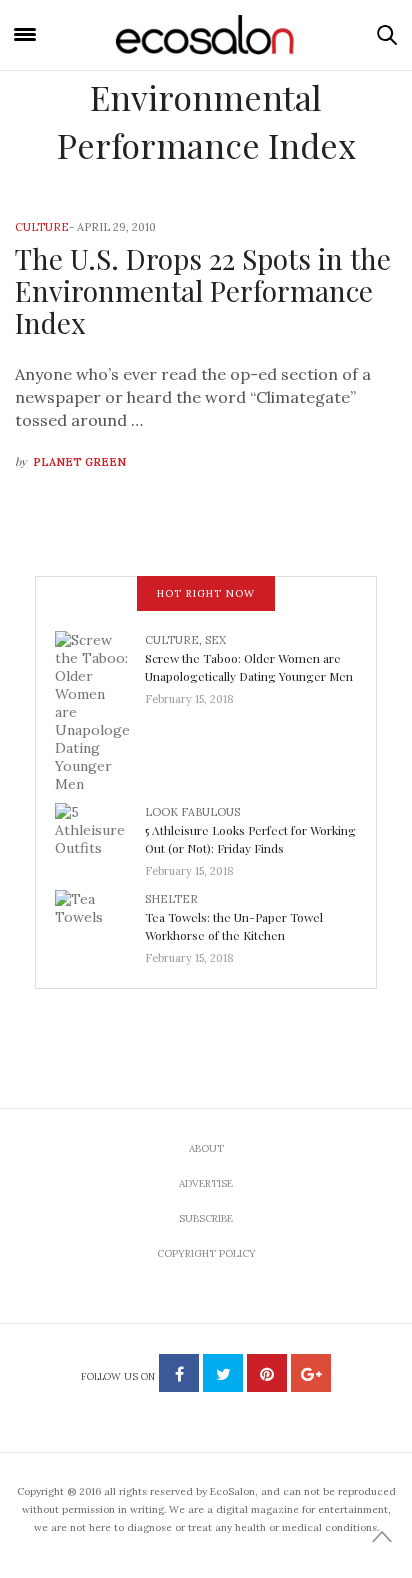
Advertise (206, 1183)
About (206, 1148)
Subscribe (206, 1218)
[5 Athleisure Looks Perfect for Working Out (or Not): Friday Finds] (100, 836)
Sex (215, 640)
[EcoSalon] (206, 35)
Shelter (171, 899)
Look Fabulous (192, 812)
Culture (42, 227)
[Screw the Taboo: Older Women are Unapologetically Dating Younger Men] (100, 711)
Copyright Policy (206, 1253)
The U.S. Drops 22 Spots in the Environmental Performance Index (203, 290)
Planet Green (79, 462)
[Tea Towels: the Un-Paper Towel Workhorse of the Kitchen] (100, 923)
